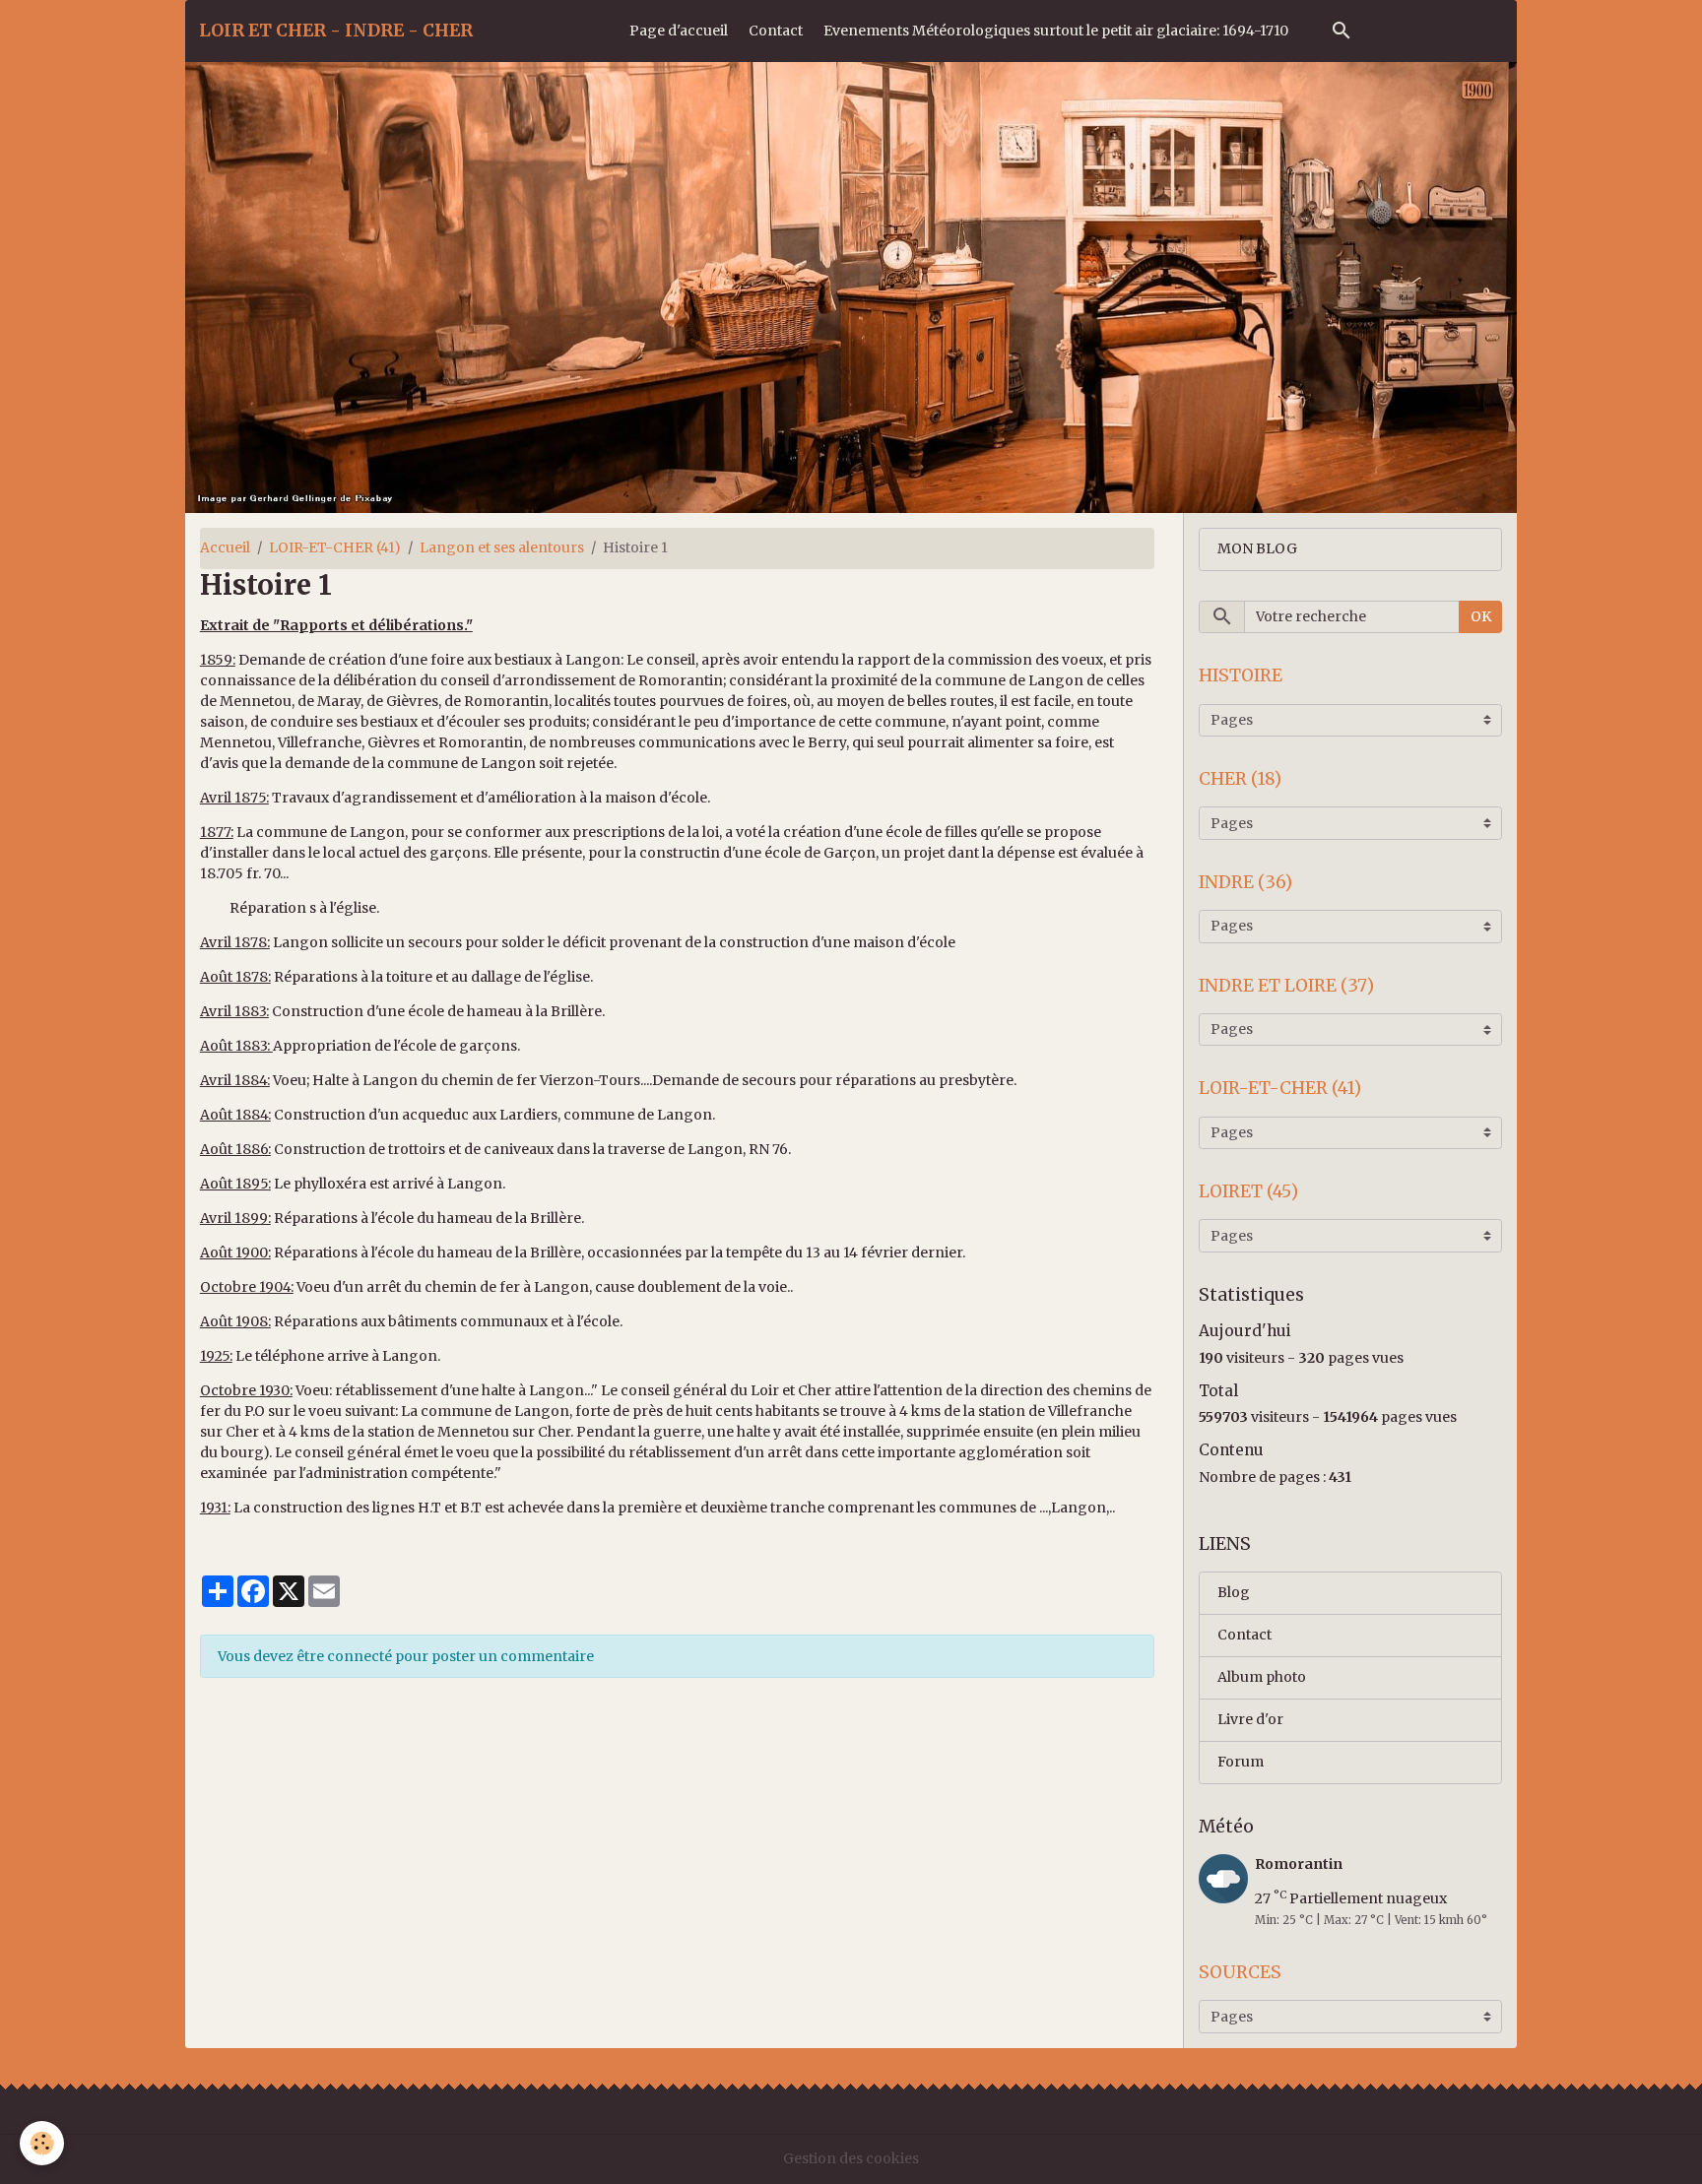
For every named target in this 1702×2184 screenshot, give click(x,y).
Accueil (225, 547)
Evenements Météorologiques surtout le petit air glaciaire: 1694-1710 (1056, 31)
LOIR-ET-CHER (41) (335, 547)
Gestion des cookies (851, 2158)
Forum (1241, 1762)
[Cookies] (42, 2143)
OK (1481, 616)
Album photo (1262, 1677)
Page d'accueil (679, 31)
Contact (776, 31)
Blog (1234, 1592)
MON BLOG (1257, 548)
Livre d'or (1250, 1719)
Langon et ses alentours (502, 547)
